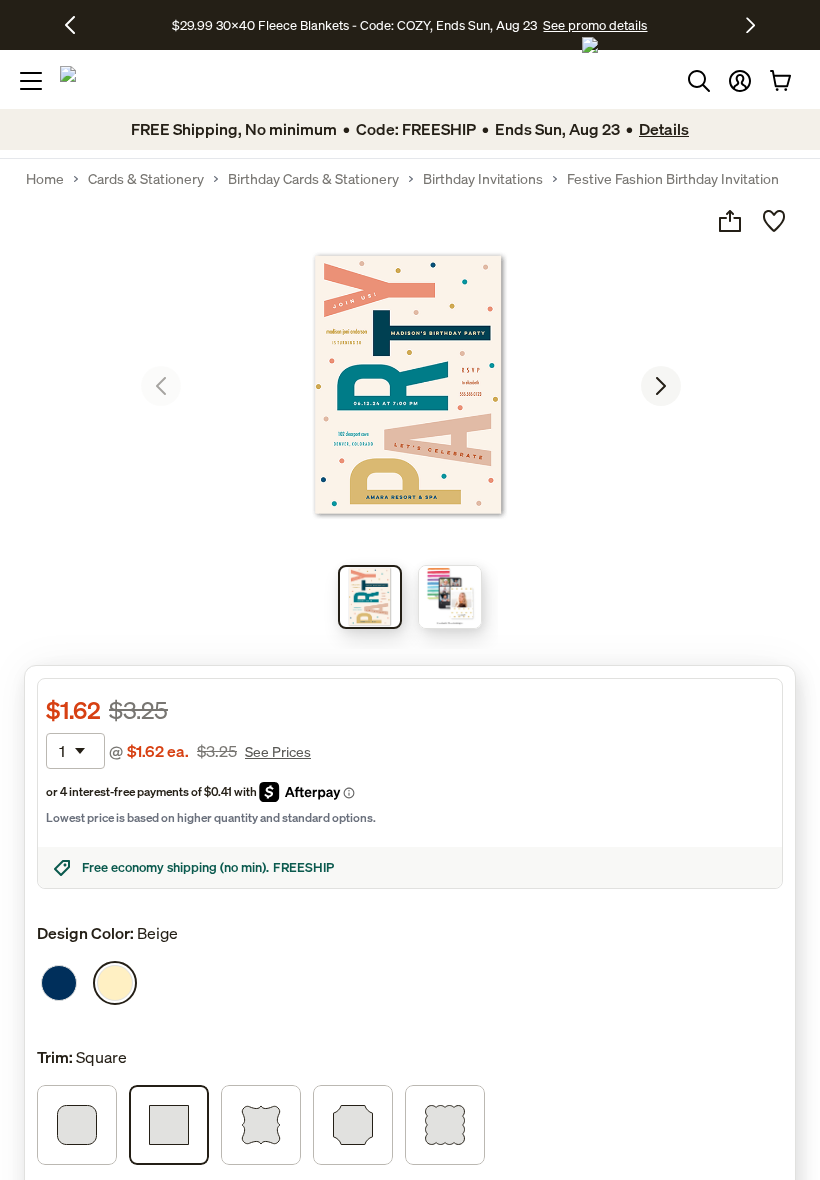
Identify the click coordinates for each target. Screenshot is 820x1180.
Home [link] (45, 179)
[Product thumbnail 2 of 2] (450, 597)
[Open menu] (31, 81)
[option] (59, 983)
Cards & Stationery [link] (146, 179)
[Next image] (661, 386)
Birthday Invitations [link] (483, 179)
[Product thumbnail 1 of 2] (370, 597)
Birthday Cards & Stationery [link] (313, 179)
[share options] (730, 221)
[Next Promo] (750, 25)
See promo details (595, 25)
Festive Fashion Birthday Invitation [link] (673, 179)
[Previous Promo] (77, 25)
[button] (740, 81)
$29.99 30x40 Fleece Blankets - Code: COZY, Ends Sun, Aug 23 (357, 25)
